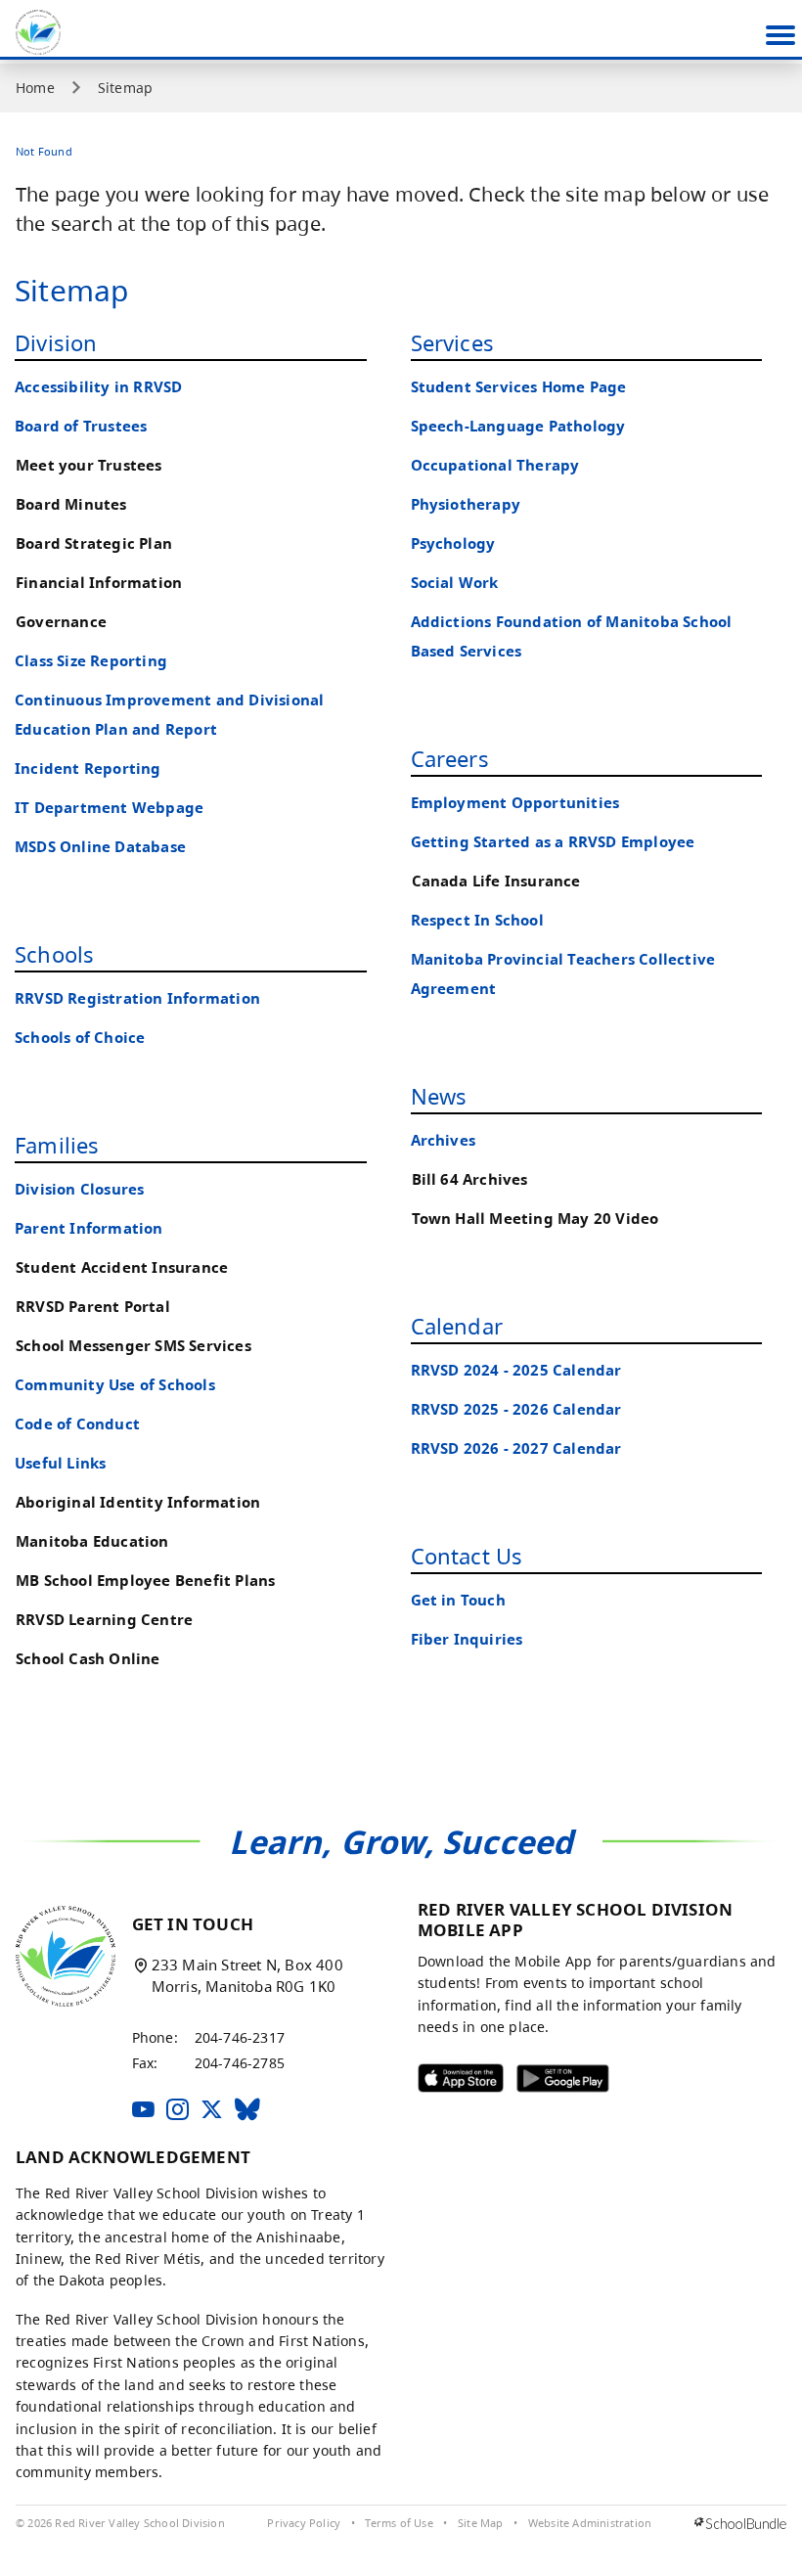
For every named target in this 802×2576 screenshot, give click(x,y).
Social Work (455, 583)
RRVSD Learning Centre (104, 1620)
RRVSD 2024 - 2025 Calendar (516, 1370)
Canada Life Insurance (496, 881)
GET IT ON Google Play (549, 2083)
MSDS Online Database (100, 847)
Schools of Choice (80, 1038)
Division (56, 342)
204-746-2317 (240, 2037)
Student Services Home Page (519, 387)
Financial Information (99, 583)
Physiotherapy (466, 504)
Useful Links (60, 1463)
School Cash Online (88, 1659)
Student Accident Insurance (122, 1267)
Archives (444, 1140)
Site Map (481, 2523)
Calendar (457, 1326)
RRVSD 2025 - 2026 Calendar (516, 1409)
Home (35, 88)
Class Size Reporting (91, 661)
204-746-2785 (240, 2063)
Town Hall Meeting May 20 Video (535, 1219)
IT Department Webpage (109, 808)
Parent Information (89, 1228)
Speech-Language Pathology (518, 426)
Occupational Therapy (495, 465)
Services (453, 342)
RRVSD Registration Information (137, 998)
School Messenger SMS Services (134, 1346)
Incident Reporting (88, 768)
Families (57, 1145)
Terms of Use (399, 2523)
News (439, 1096)
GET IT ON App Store (448, 2083)
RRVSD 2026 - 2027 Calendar (516, 1448)
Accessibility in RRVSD (98, 387)
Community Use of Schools (115, 1385)
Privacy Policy (304, 2523)
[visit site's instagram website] (178, 2111)
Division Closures (79, 1189)
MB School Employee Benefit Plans (145, 1581)
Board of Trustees (81, 426)
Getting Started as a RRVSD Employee (553, 842)
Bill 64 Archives (470, 1179)
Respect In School (477, 920)
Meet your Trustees (89, 465)
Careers (450, 758)
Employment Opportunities (515, 803)
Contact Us (467, 1556)
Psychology (453, 543)
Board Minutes (71, 504)
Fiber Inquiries (467, 1639)
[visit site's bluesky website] (247, 2111)
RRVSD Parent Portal (93, 1307)
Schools (54, 954)
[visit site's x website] (212, 2111)
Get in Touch (458, 1600)
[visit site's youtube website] (143, 2111)
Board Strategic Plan (94, 543)
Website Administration (590, 2523)
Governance (61, 622)
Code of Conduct (77, 1424)
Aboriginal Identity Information (138, 1502)
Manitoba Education (92, 1541)
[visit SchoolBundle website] (740, 2524)
